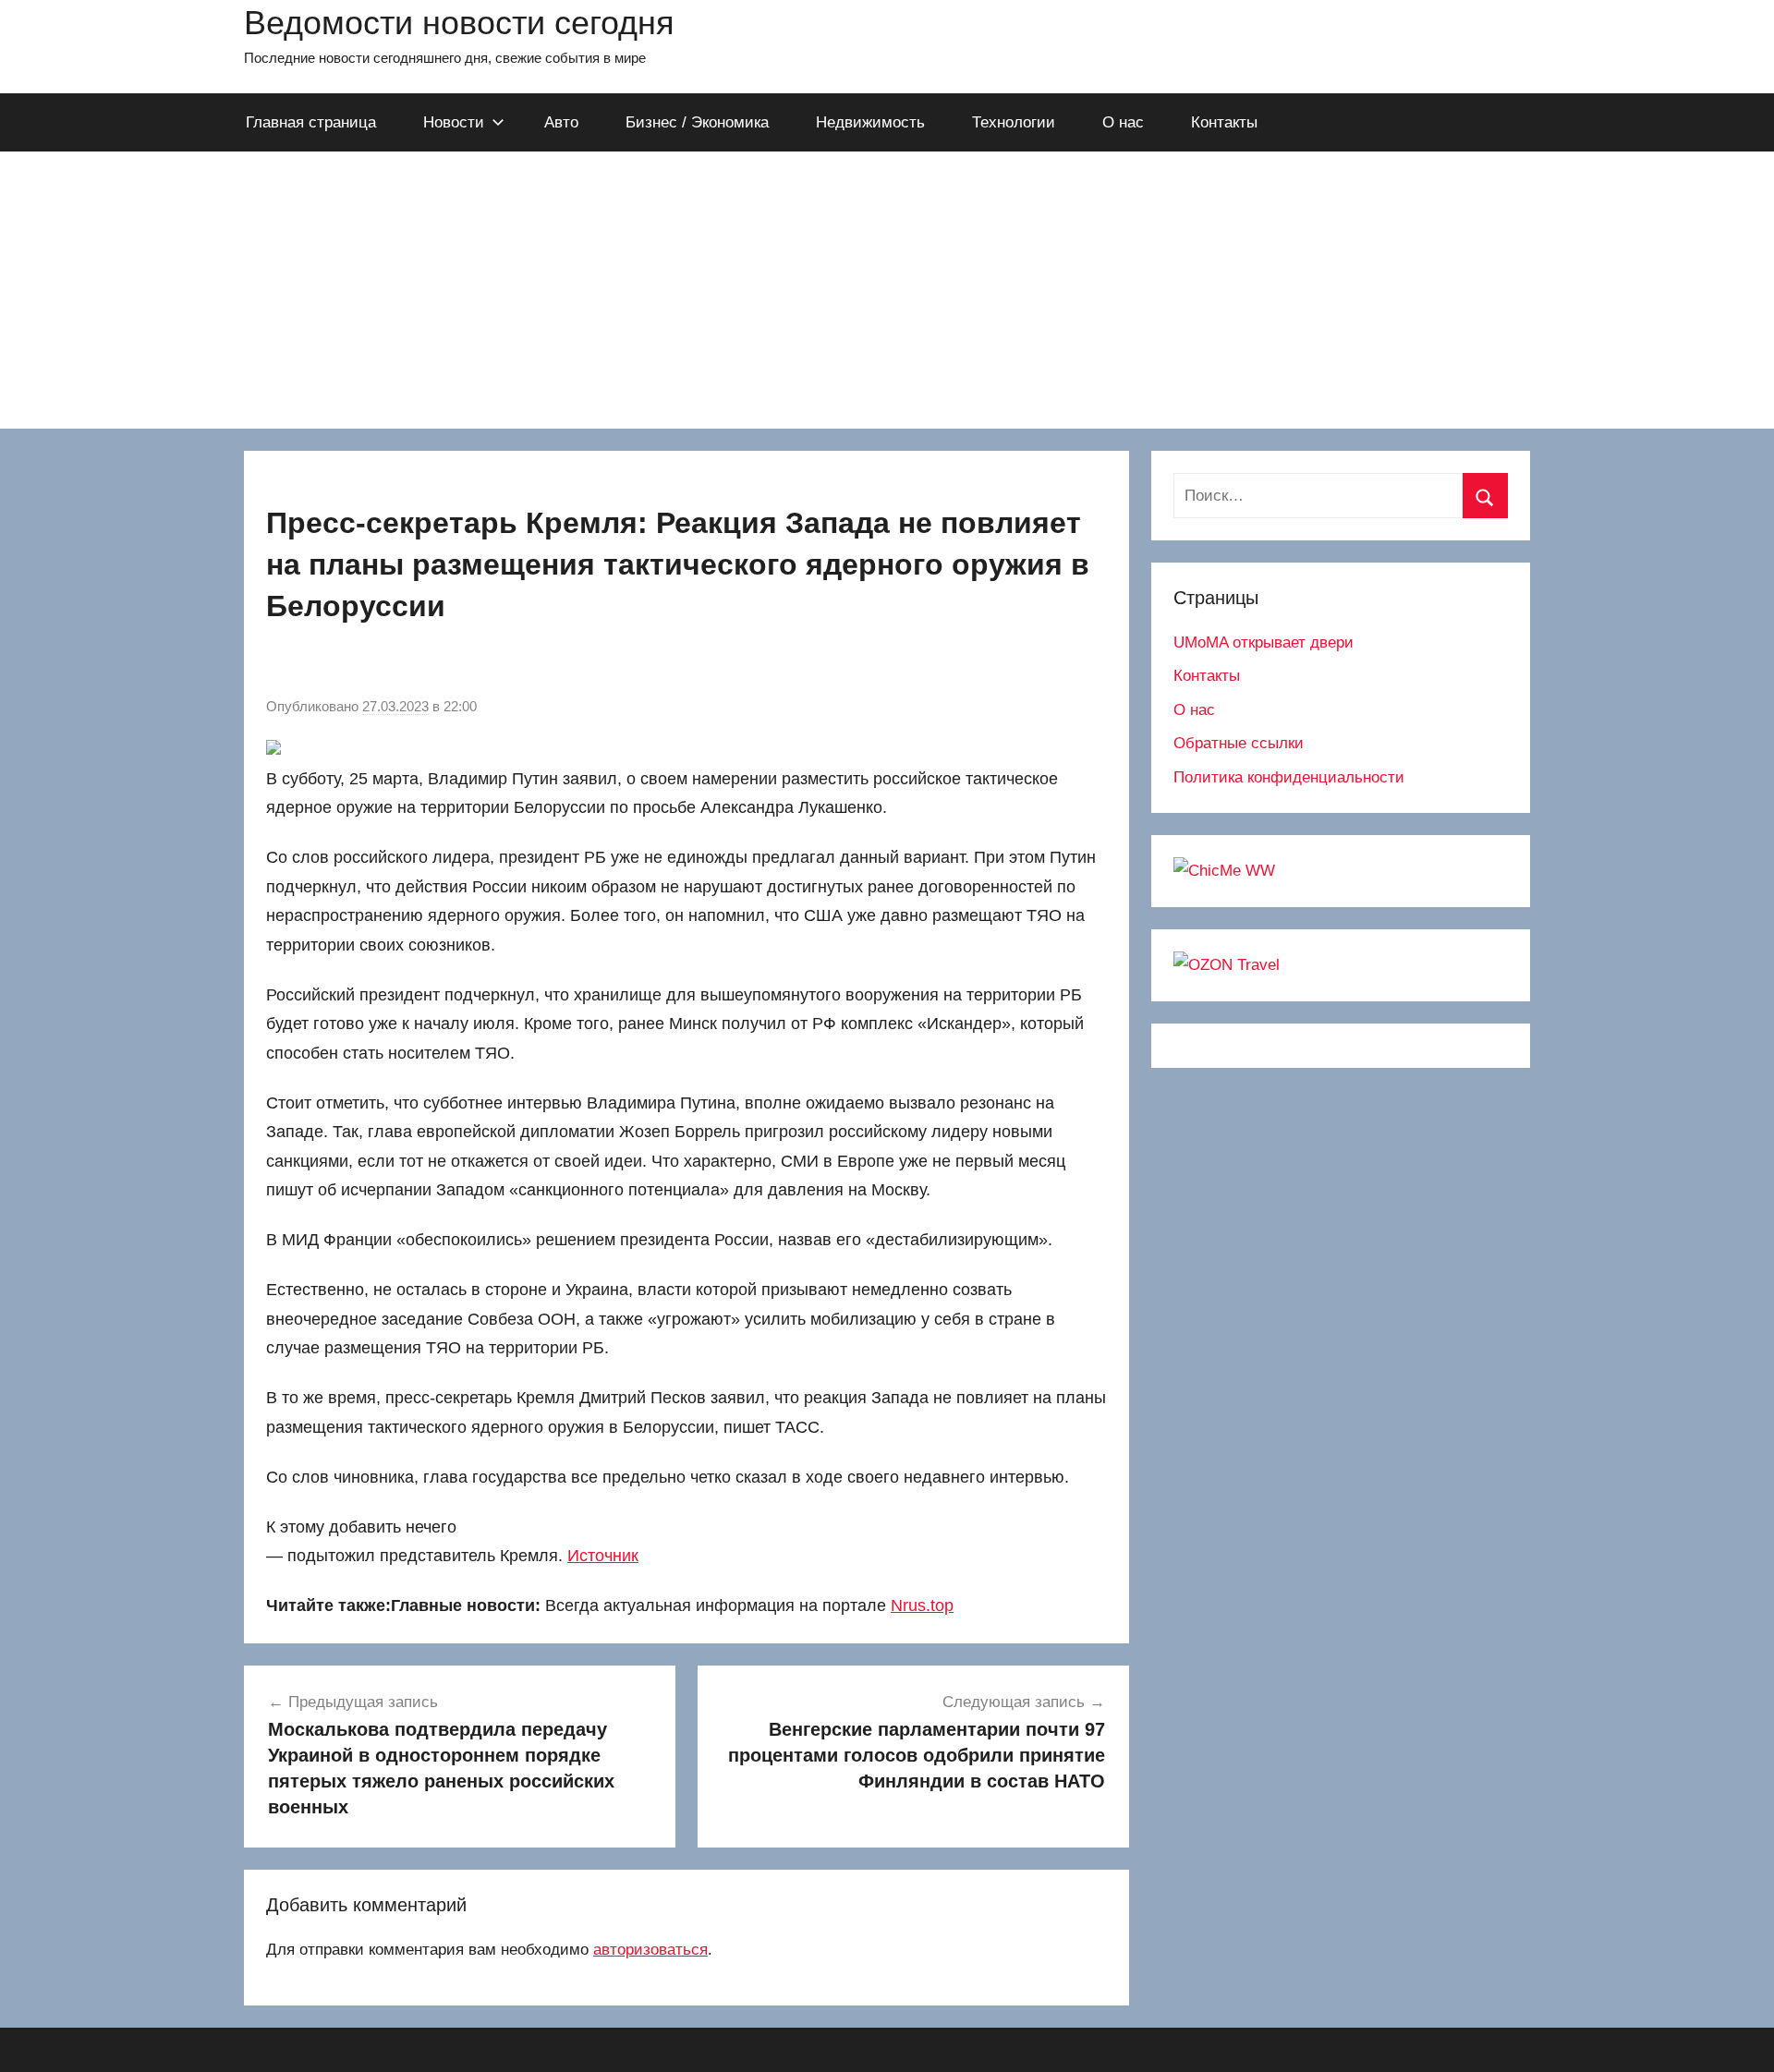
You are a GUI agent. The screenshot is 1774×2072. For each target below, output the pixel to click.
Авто (561, 122)
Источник (603, 1556)
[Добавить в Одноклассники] (316, 664)
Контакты (1224, 122)
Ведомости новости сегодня (459, 23)
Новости (454, 122)
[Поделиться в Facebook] (456, 664)
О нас (1123, 122)
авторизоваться (650, 1950)
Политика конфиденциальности (1289, 777)
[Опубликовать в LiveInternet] (492, 664)
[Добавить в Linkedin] (421, 664)
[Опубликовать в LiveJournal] (527, 664)
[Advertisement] (887, 290)
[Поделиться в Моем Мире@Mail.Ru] (351, 664)
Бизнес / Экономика (697, 122)
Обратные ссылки (1239, 743)
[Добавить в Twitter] (386, 664)
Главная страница (311, 122)
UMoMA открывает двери (1264, 642)
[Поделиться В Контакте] (281, 664)
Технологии (1014, 122)
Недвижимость (870, 122)
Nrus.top (922, 1605)
